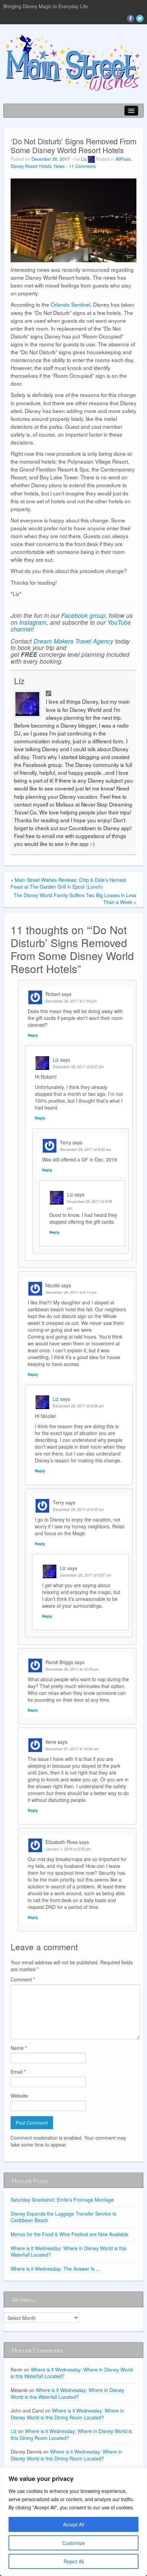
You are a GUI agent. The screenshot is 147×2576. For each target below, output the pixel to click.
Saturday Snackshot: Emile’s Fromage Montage (62, 2200)
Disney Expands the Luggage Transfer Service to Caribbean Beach (64, 2217)
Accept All (73, 2524)
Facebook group (83, 615)
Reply (33, 1035)
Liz (84, 159)
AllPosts (123, 159)
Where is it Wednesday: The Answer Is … (56, 2269)
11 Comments (82, 166)
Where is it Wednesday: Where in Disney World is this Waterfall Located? (69, 2252)
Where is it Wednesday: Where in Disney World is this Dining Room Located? (67, 2414)
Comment (23, 1979)
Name (19, 2048)
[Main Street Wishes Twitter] (140, 18)
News (59, 166)
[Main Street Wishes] (73, 62)
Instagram (33, 622)
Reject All (74, 2561)
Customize (74, 2543)
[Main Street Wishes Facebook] (131, 18)
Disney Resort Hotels (31, 166)
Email (18, 2072)
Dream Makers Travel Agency (73, 641)
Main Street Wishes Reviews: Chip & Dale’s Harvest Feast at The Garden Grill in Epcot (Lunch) (68, 883)
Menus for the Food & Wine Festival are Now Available (70, 2234)
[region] (73, 2522)
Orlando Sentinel (70, 304)
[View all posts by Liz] (91, 159)
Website (19, 2096)
